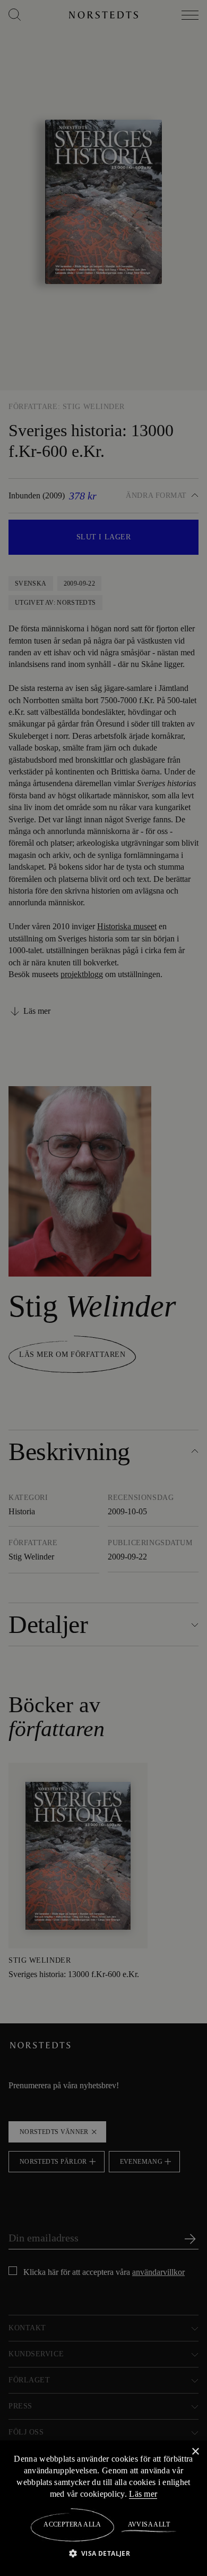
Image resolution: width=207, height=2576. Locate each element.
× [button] (195, 2451)
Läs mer (176, 2494)
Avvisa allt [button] (148, 2524)
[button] (104, 2553)
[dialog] (103, 1288)
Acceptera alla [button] (72, 2524)
